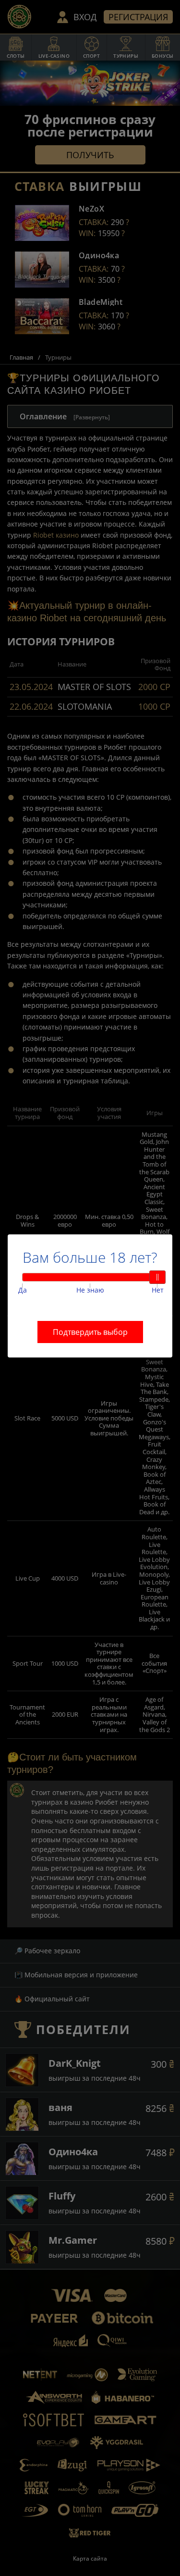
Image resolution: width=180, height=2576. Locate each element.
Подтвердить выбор (90, 1332)
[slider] (157, 1277)
